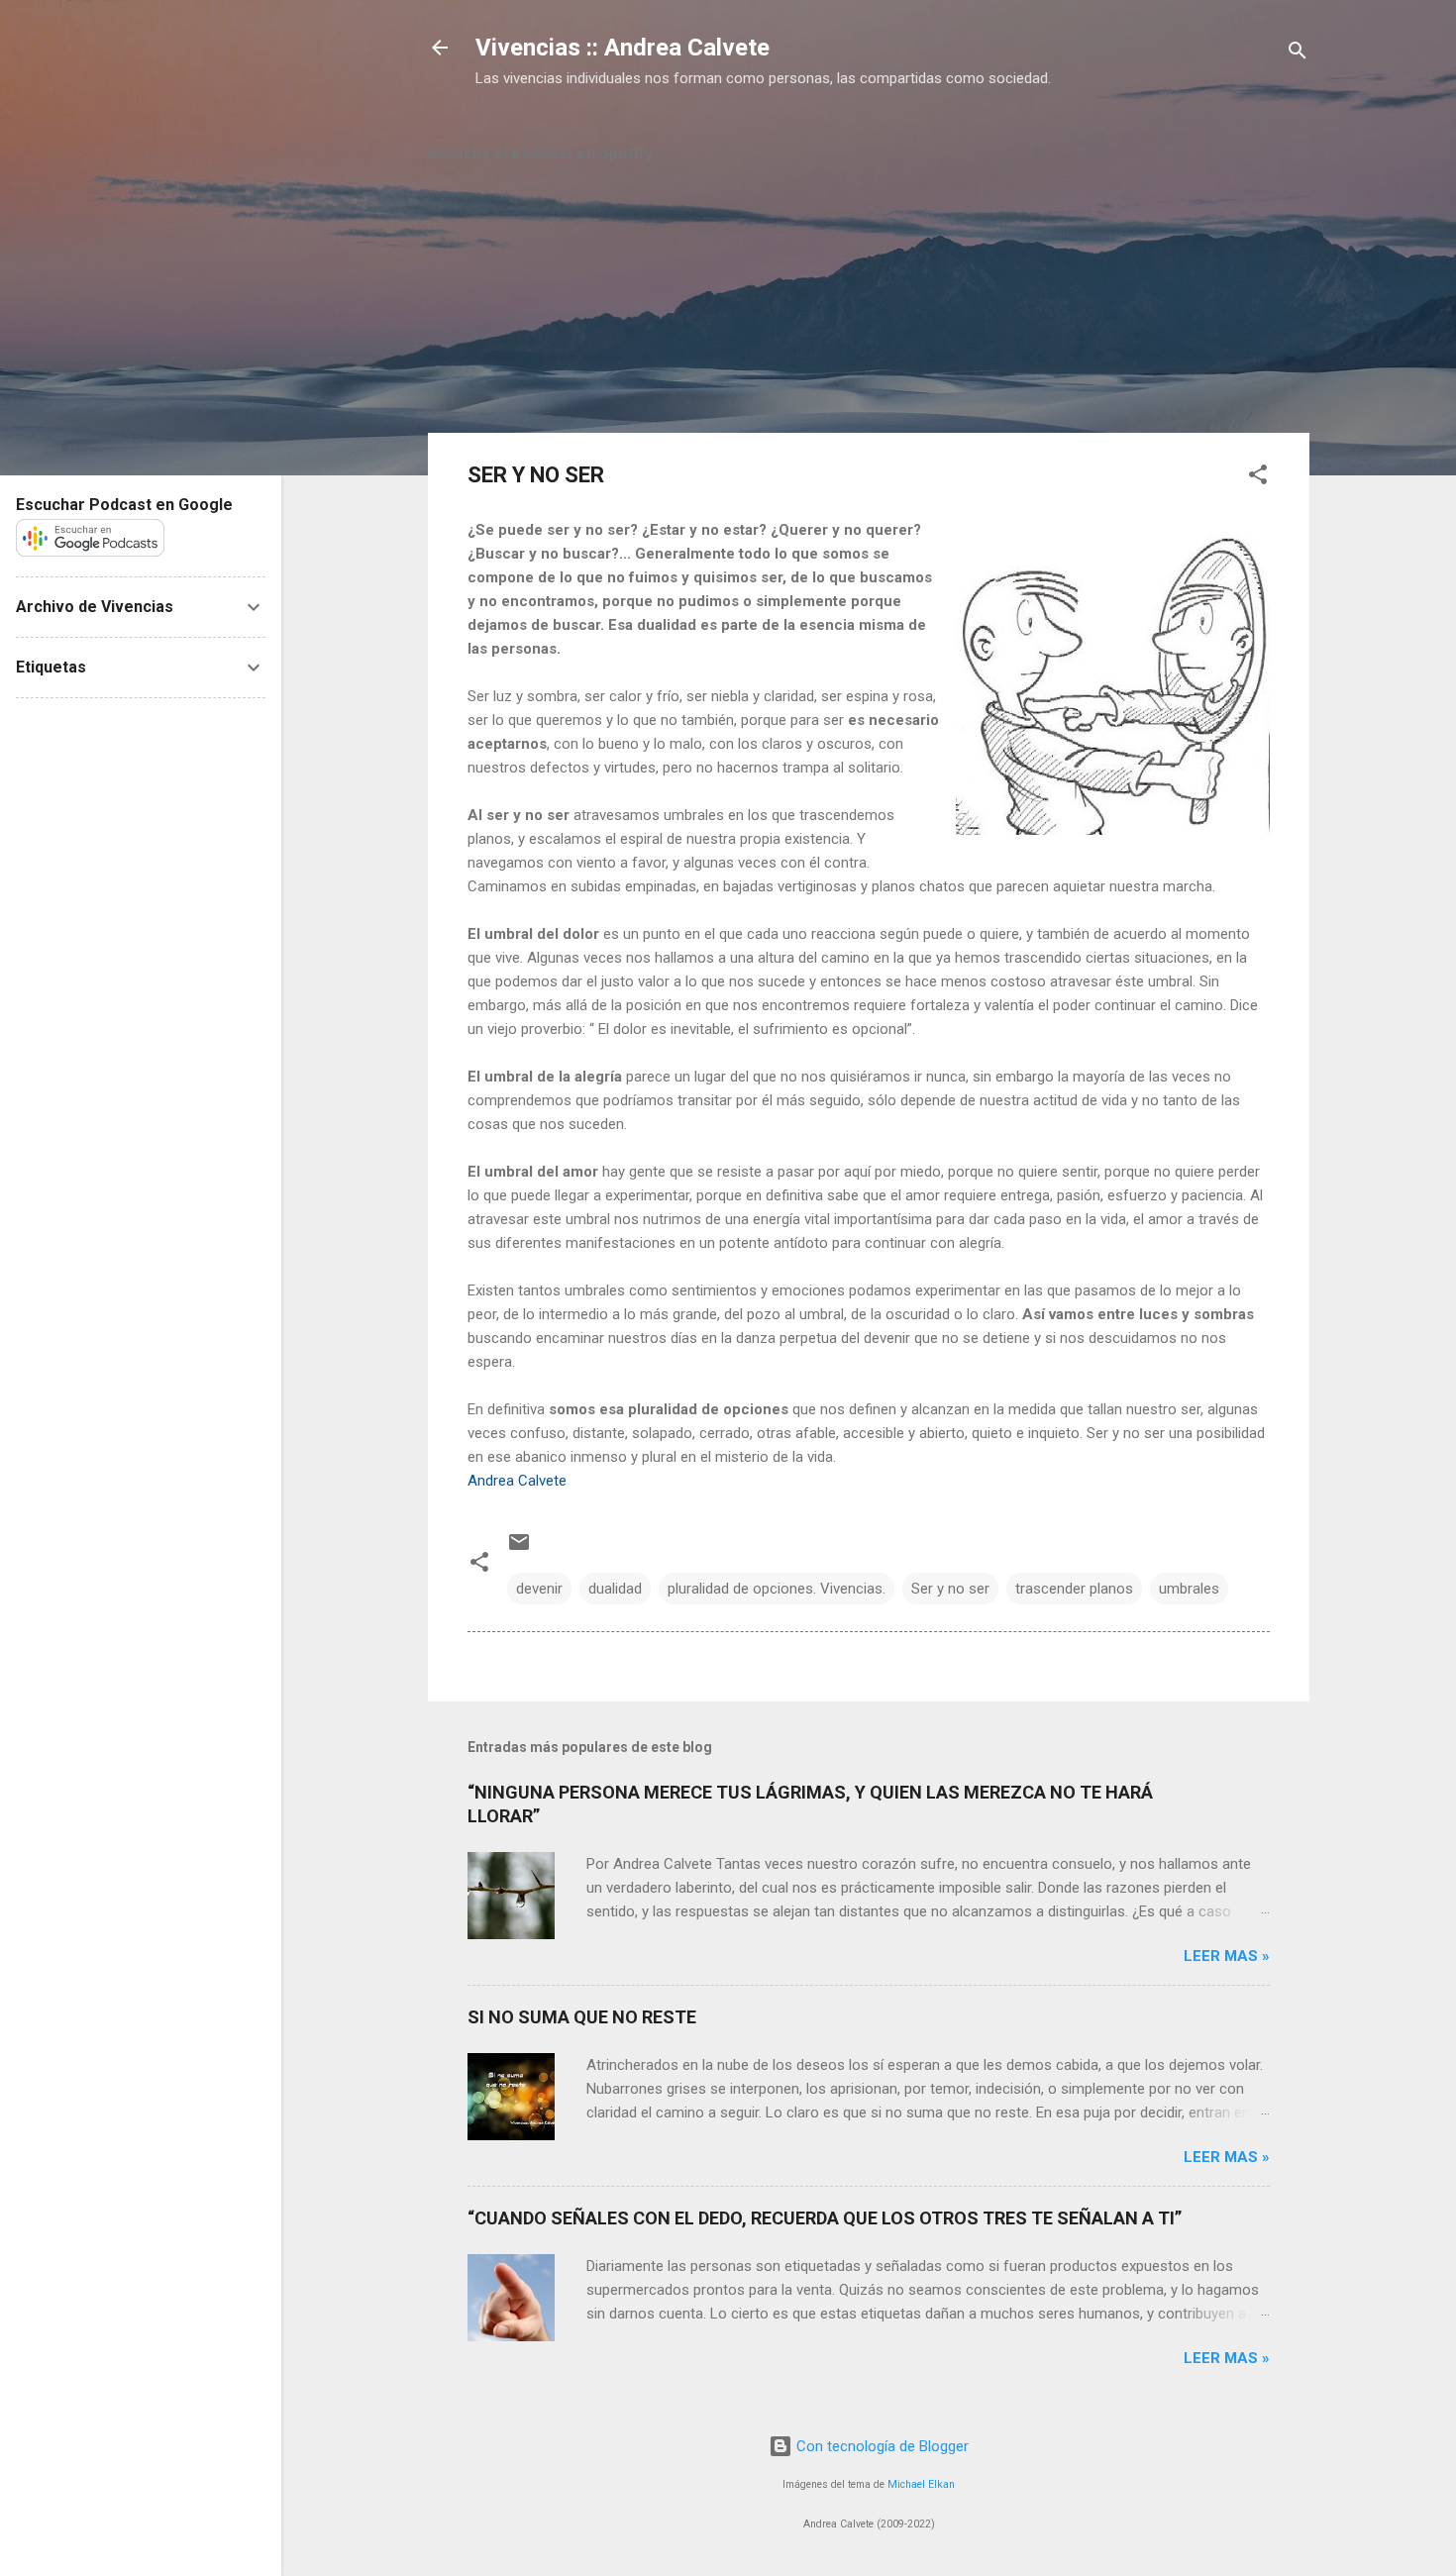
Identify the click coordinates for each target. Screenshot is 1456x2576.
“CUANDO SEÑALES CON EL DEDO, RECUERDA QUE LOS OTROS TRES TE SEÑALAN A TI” (825, 2218)
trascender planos (1074, 1589)
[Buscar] (1298, 54)
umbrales (1189, 1589)
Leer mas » (1227, 1956)
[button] (1258, 478)
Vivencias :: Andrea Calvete (623, 48)
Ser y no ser (950, 1589)
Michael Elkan (921, 2484)
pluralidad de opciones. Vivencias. (777, 1589)
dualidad (615, 1589)
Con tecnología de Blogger (881, 2446)
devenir (539, 1589)
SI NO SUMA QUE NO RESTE (582, 2017)
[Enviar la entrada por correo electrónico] (519, 1549)
